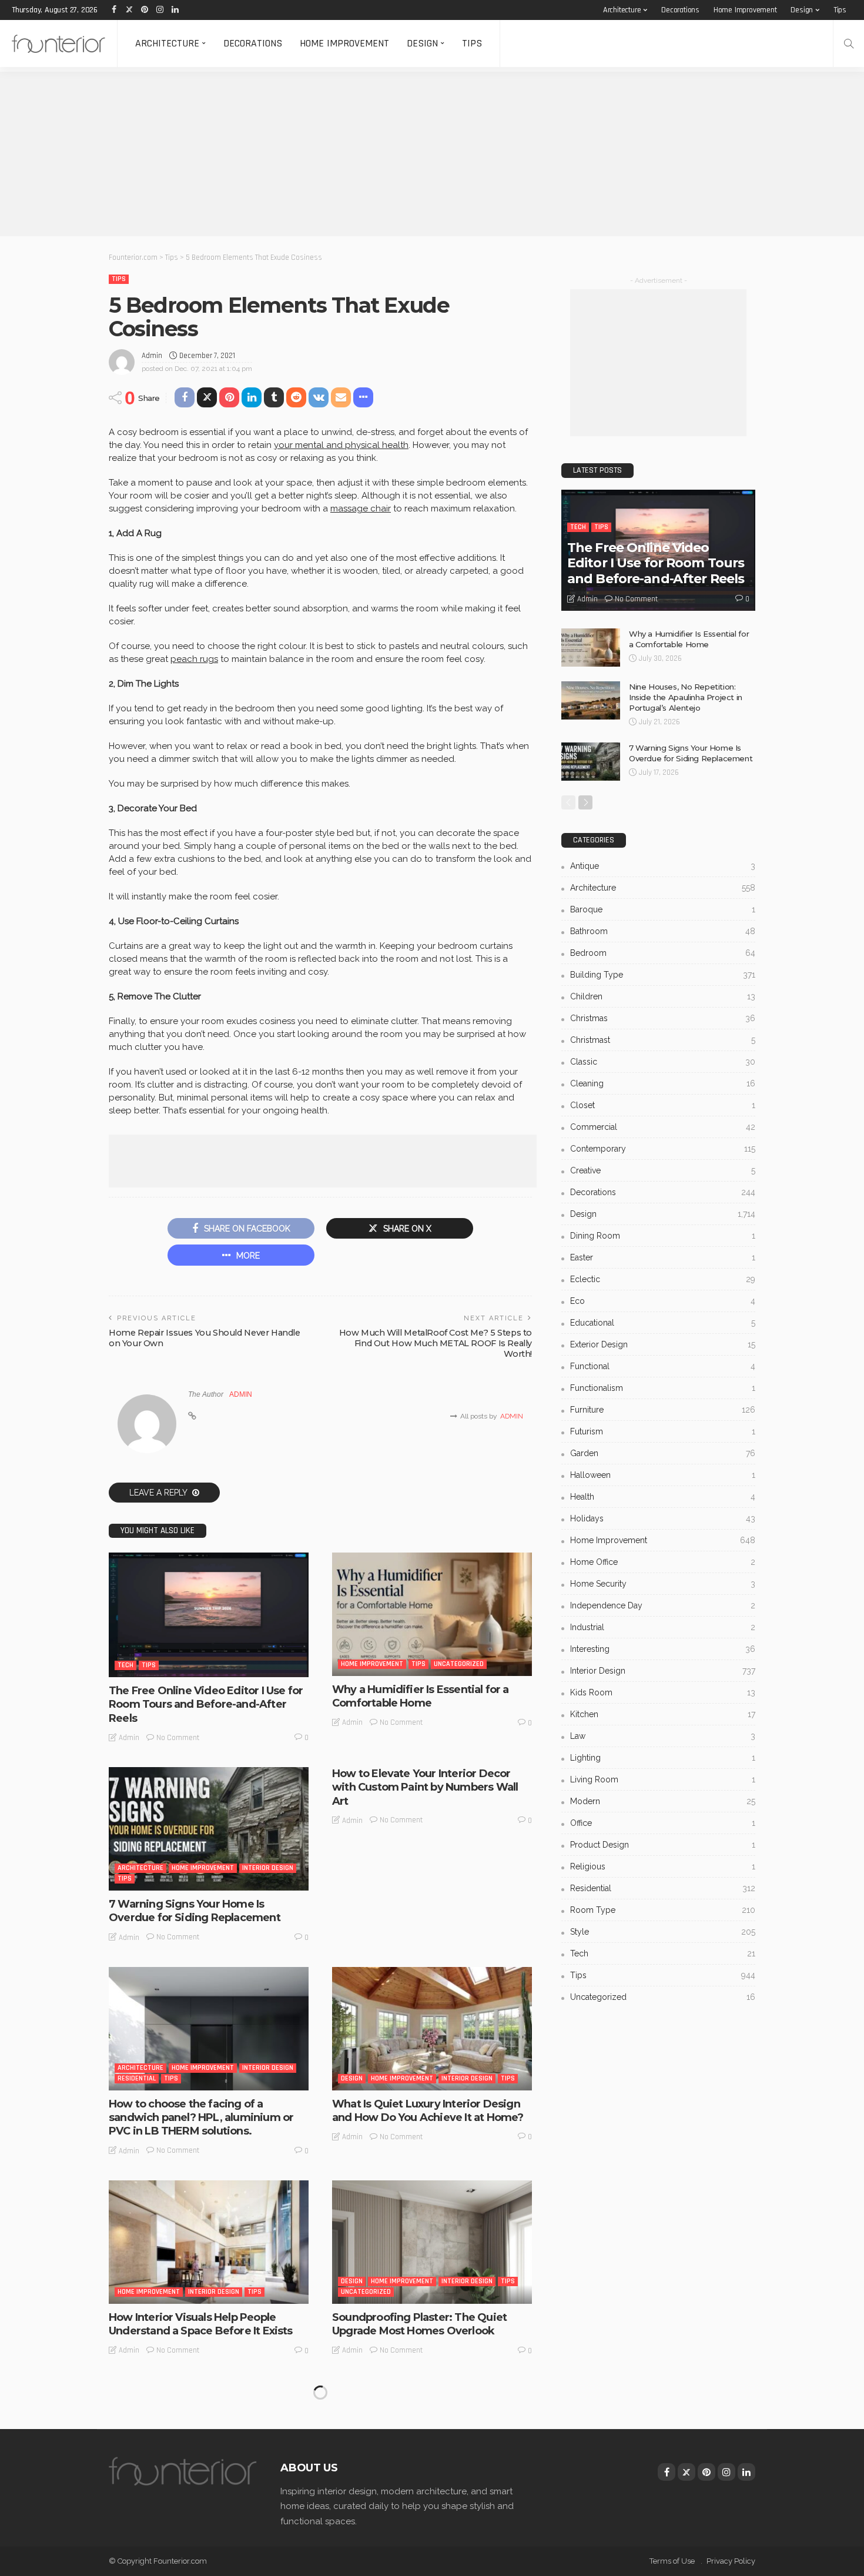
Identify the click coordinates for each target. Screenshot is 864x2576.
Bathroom (663, 931)
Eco (663, 1301)
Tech (125, 1665)
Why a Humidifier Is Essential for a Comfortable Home (421, 1696)
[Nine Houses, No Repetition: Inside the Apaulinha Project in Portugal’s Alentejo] (591, 700)
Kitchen (663, 1714)
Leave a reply (159, 1493)
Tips (840, 10)
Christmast (663, 1040)
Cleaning (663, 1083)
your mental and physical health (341, 445)
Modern (663, 1801)
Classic (663, 1062)
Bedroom (663, 953)
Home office (663, 1562)
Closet (663, 1105)
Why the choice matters (171, 2517)
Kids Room (663, 1692)
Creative (663, 1170)
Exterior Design (663, 1344)
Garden (663, 1453)
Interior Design (268, 1868)
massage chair (361, 508)
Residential (137, 2078)
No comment (178, 1738)
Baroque (663, 909)
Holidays (663, 1518)
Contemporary (663, 1149)
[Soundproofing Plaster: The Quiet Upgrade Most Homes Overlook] (432, 2242)
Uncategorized (459, 1664)
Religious (663, 1866)
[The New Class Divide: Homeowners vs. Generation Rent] (432, 2441)
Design (802, 10)
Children (663, 996)
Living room (663, 1779)
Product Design (663, 1845)
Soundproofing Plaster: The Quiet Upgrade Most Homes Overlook (419, 2324)
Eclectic (663, 1279)
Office (663, 1823)
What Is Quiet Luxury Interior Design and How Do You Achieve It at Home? (428, 2111)
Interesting (361, 2491)
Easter (663, 1257)
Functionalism (663, 1388)
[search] (849, 44)
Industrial (663, 1627)
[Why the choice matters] (209, 2441)
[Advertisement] (353, 154)
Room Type (663, 1910)
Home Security (663, 1584)
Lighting (663, 1758)
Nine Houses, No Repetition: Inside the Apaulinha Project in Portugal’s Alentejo (686, 697)
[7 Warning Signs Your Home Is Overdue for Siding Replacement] (209, 1829)
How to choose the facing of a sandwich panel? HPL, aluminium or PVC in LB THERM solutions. (201, 2118)
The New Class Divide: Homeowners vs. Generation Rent (426, 2523)
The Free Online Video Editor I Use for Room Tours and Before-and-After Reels (206, 1704)
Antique (663, 866)
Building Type (663, 975)
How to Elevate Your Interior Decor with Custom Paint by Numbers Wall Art (425, 1787)
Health (663, 1497)
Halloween (663, 1475)
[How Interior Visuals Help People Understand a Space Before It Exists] (209, 2242)
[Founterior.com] (58, 44)
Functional (663, 1366)
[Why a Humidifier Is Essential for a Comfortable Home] (432, 1614)
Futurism (663, 1431)
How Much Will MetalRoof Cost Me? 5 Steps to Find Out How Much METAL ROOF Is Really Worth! (436, 1343)
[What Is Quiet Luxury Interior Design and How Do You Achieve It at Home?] (432, 2029)
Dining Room (663, 1236)
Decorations (680, 10)
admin (152, 356)
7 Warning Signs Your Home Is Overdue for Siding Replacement (195, 1911)
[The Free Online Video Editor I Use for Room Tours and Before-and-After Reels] (209, 1615)
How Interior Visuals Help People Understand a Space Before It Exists (201, 2324)
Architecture (622, 10)
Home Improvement (745, 10)
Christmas (663, 1018)
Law (663, 1736)
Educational (663, 1323)
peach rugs (194, 659)
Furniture (663, 1410)
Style (663, 1932)
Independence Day (663, 1605)
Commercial (663, 1127)
